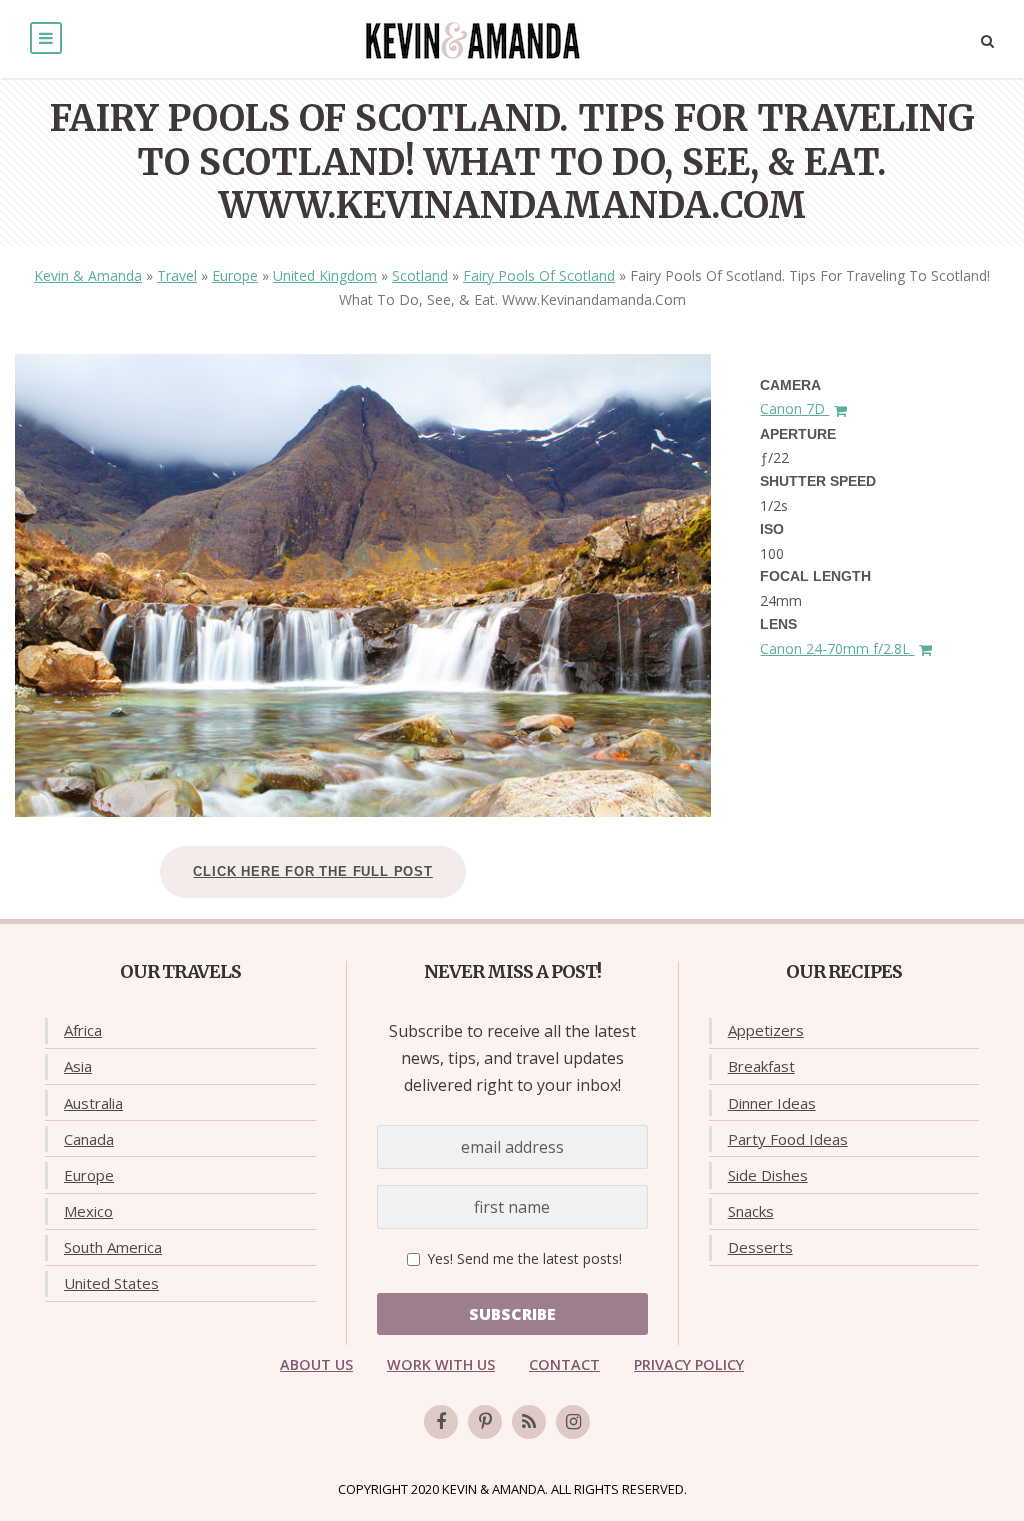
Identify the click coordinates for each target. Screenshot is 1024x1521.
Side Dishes (768, 1175)
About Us (316, 1364)
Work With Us (441, 1364)
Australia (93, 1103)
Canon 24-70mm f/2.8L (837, 648)
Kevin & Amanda (88, 275)
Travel (177, 275)
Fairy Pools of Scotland (539, 275)
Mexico (88, 1211)
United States (111, 1283)
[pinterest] (485, 1422)
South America (113, 1247)
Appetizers (766, 1030)
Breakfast (761, 1066)
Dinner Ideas (772, 1103)
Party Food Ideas (788, 1139)
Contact (564, 1364)
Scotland (420, 275)
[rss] (529, 1422)
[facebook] (441, 1422)
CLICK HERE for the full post (312, 871)
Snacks (751, 1211)
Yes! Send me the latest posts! (522, 1258)
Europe (235, 275)
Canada (89, 1139)
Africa (83, 1030)
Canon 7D (794, 408)
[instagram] (573, 1422)
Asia (78, 1066)
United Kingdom (325, 275)
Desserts (760, 1247)
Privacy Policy (689, 1364)
